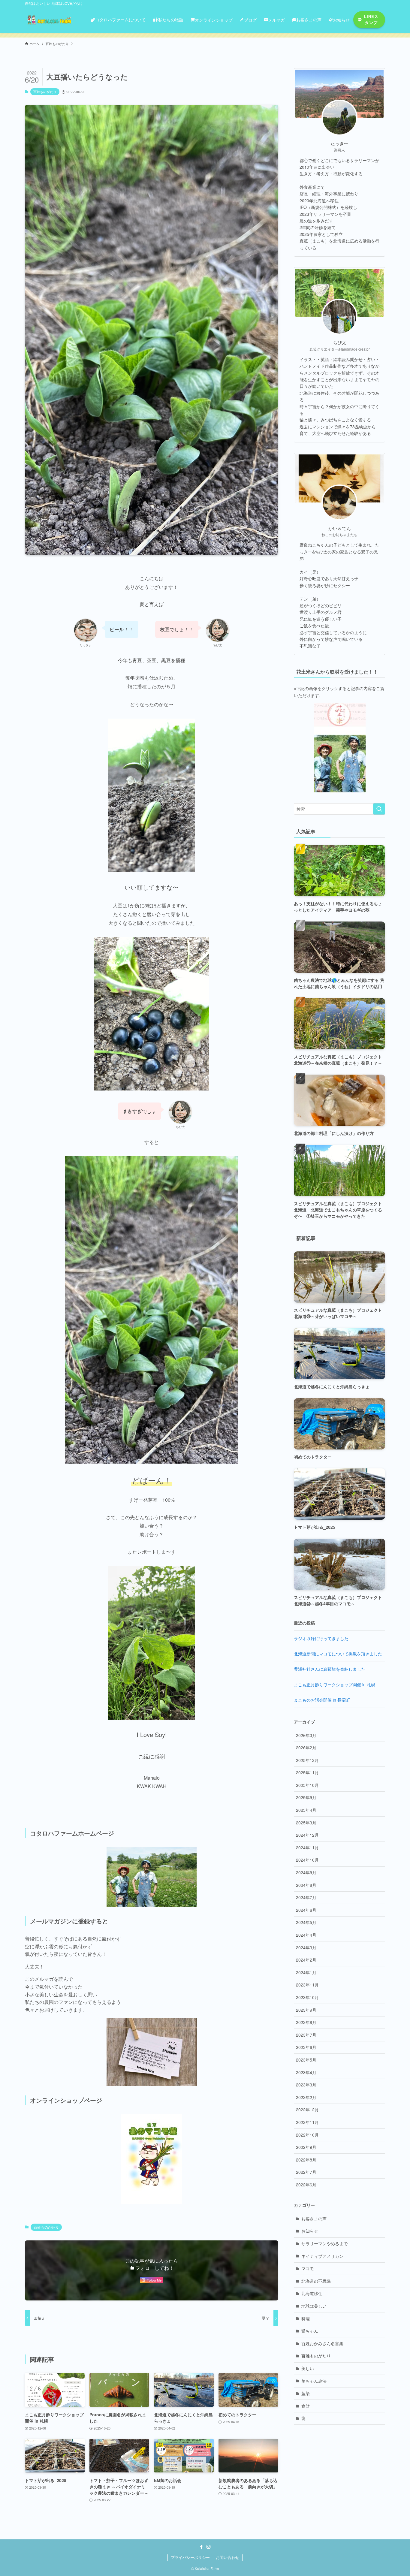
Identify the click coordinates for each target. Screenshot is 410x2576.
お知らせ (310, 2231)
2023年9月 (306, 2010)
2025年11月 (307, 1772)
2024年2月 (306, 1960)
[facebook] (201, 2547)
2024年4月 (306, 1935)
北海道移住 (312, 2293)
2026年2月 (306, 1748)
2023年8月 (306, 2022)
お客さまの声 (314, 2219)
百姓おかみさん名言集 (322, 2343)
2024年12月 (307, 1835)
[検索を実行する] (379, 809)
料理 (306, 2318)
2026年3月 (306, 1735)
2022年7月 (306, 2172)
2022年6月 (306, 2185)
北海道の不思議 (316, 2281)
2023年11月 (307, 1985)
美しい (308, 2368)
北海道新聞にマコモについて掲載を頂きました (338, 1654)
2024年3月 (306, 1947)
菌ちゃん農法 (314, 2381)
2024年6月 (306, 1910)
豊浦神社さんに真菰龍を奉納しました (330, 1669)
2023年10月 (307, 1997)
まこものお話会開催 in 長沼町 (322, 1700)
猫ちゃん (310, 2331)
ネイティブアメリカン (322, 2256)
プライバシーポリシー (190, 2557)
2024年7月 (306, 1897)
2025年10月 (307, 1785)
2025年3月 (306, 1823)
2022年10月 (307, 2135)
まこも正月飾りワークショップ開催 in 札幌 (335, 1685)
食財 (306, 2406)
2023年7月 (306, 2035)
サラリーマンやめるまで (324, 2243)
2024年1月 (306, 1972)
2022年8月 (306, 2160)
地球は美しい (314, 2306)
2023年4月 (306, 2072)
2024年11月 (307, 1848)
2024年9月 (306, 1872)
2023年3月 (306, 2085)
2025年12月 (307, 1760)
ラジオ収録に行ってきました (321, 1638)
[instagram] (209, 2547)
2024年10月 (307, 1860)
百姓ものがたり (45, 92)
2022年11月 (307, 2122)
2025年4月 (306, 1810)
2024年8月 (306, 1885)
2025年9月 (306, 1797)
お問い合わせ (228, 2557)
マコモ (308, 2268)
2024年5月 (306, 1922)
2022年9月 (306, 2147)
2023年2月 (306, 2097)
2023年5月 (306, 2060)
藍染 (306, 2393)
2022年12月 (307, 2110)
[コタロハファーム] (50, 20)
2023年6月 (306, 2047)
